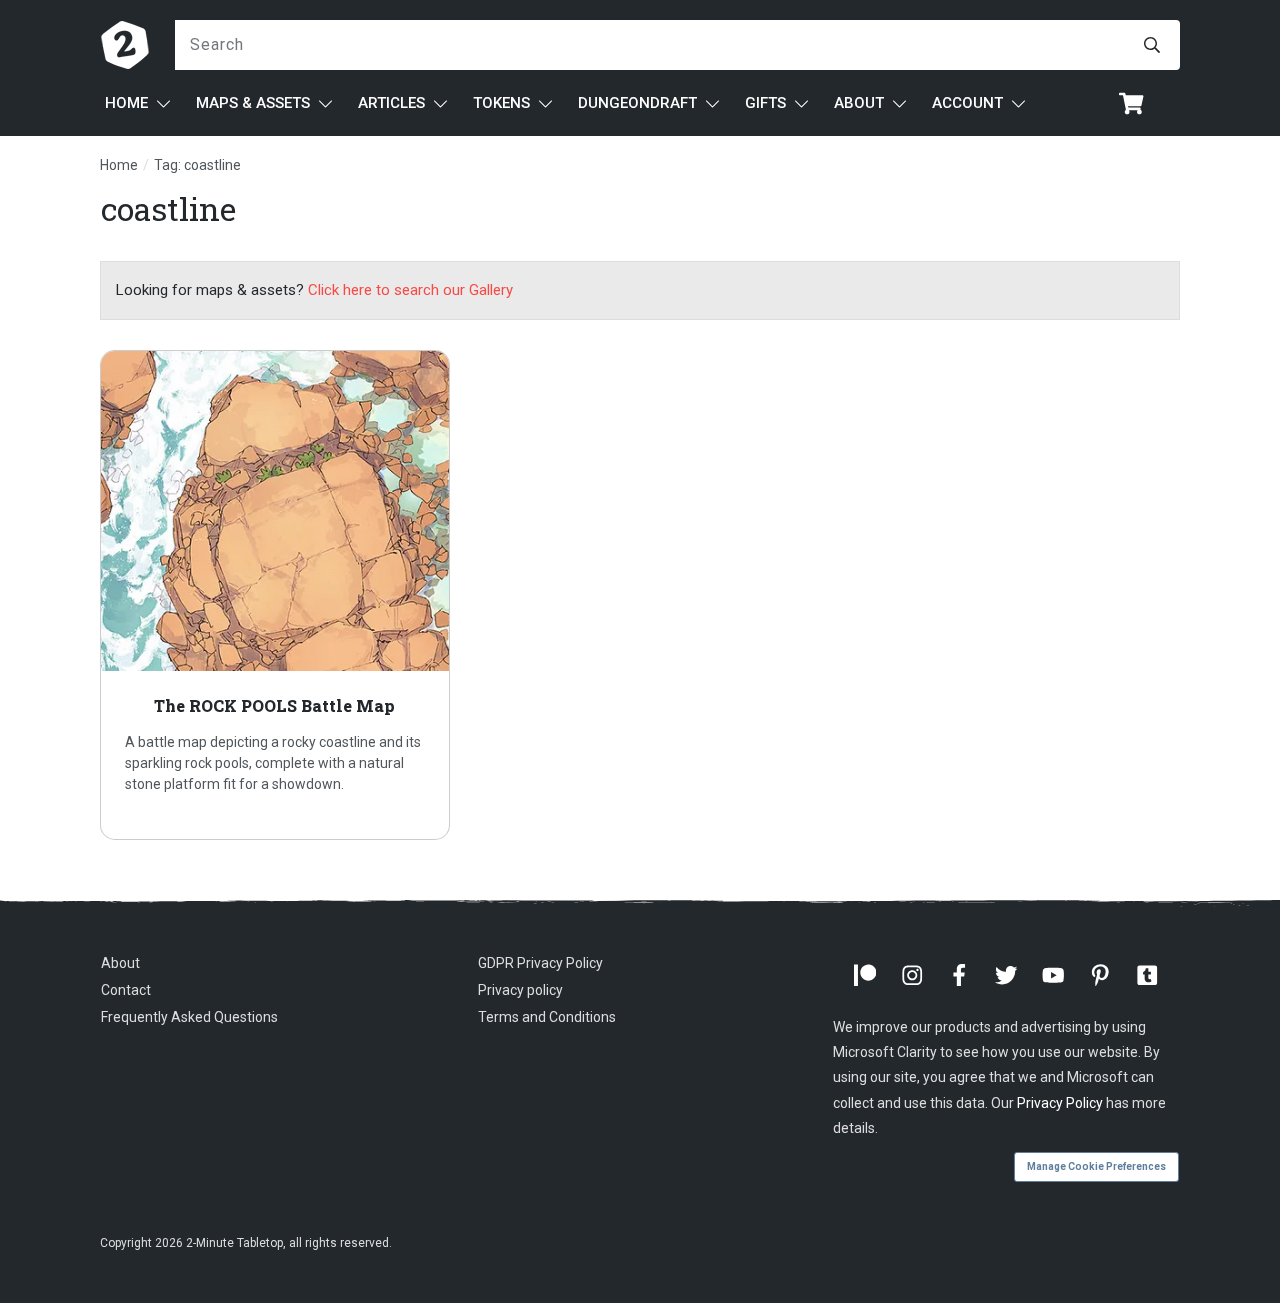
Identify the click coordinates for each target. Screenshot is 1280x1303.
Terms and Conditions (547, 1017)
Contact (126, 990)
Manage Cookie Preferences (1096, 1166)
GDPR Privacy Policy (540, 963)
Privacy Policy (1060, 1103)
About (120, 963)
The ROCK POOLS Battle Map (275, 595)
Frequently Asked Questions (189, 1017)
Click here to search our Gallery (410, 290)
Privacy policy (520, 990)
